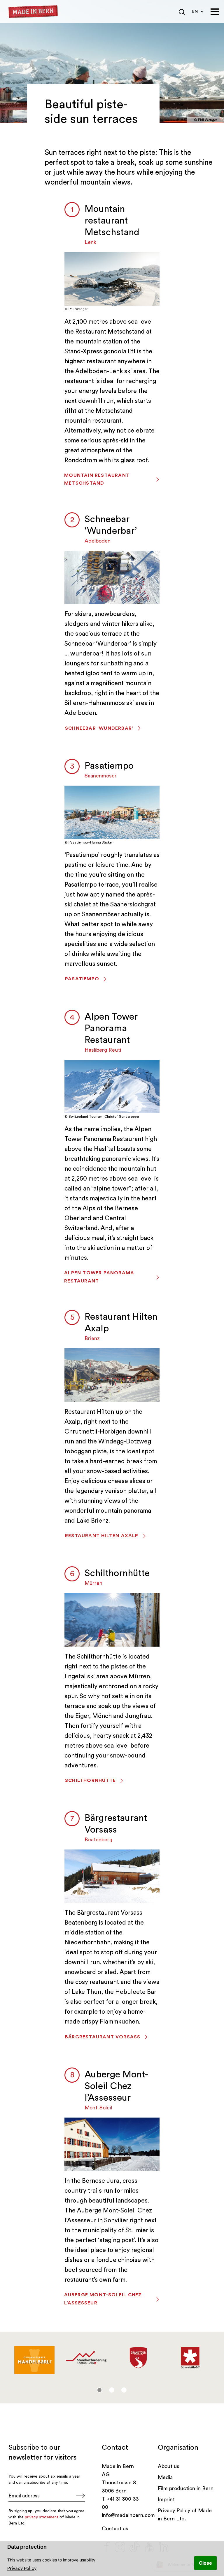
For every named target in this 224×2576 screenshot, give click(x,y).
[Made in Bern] (33, 12)
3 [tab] (124, 2390)
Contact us (115, 2529)
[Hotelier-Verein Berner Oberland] (190, 2358)
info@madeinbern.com (128, 2515)
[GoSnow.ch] (34, 2358)
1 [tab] (99, 2390)
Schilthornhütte (117, 1573)
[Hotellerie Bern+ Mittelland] (86, 2358)
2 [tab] (112, 2390)
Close (205, 2563)
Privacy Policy (22, 2568)
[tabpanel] (34, 2358)
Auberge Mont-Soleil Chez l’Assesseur (116, 2086)
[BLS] (138, 2354)
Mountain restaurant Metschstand (112, 221)
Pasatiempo (109, 766)
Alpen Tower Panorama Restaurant (111, 1028)
